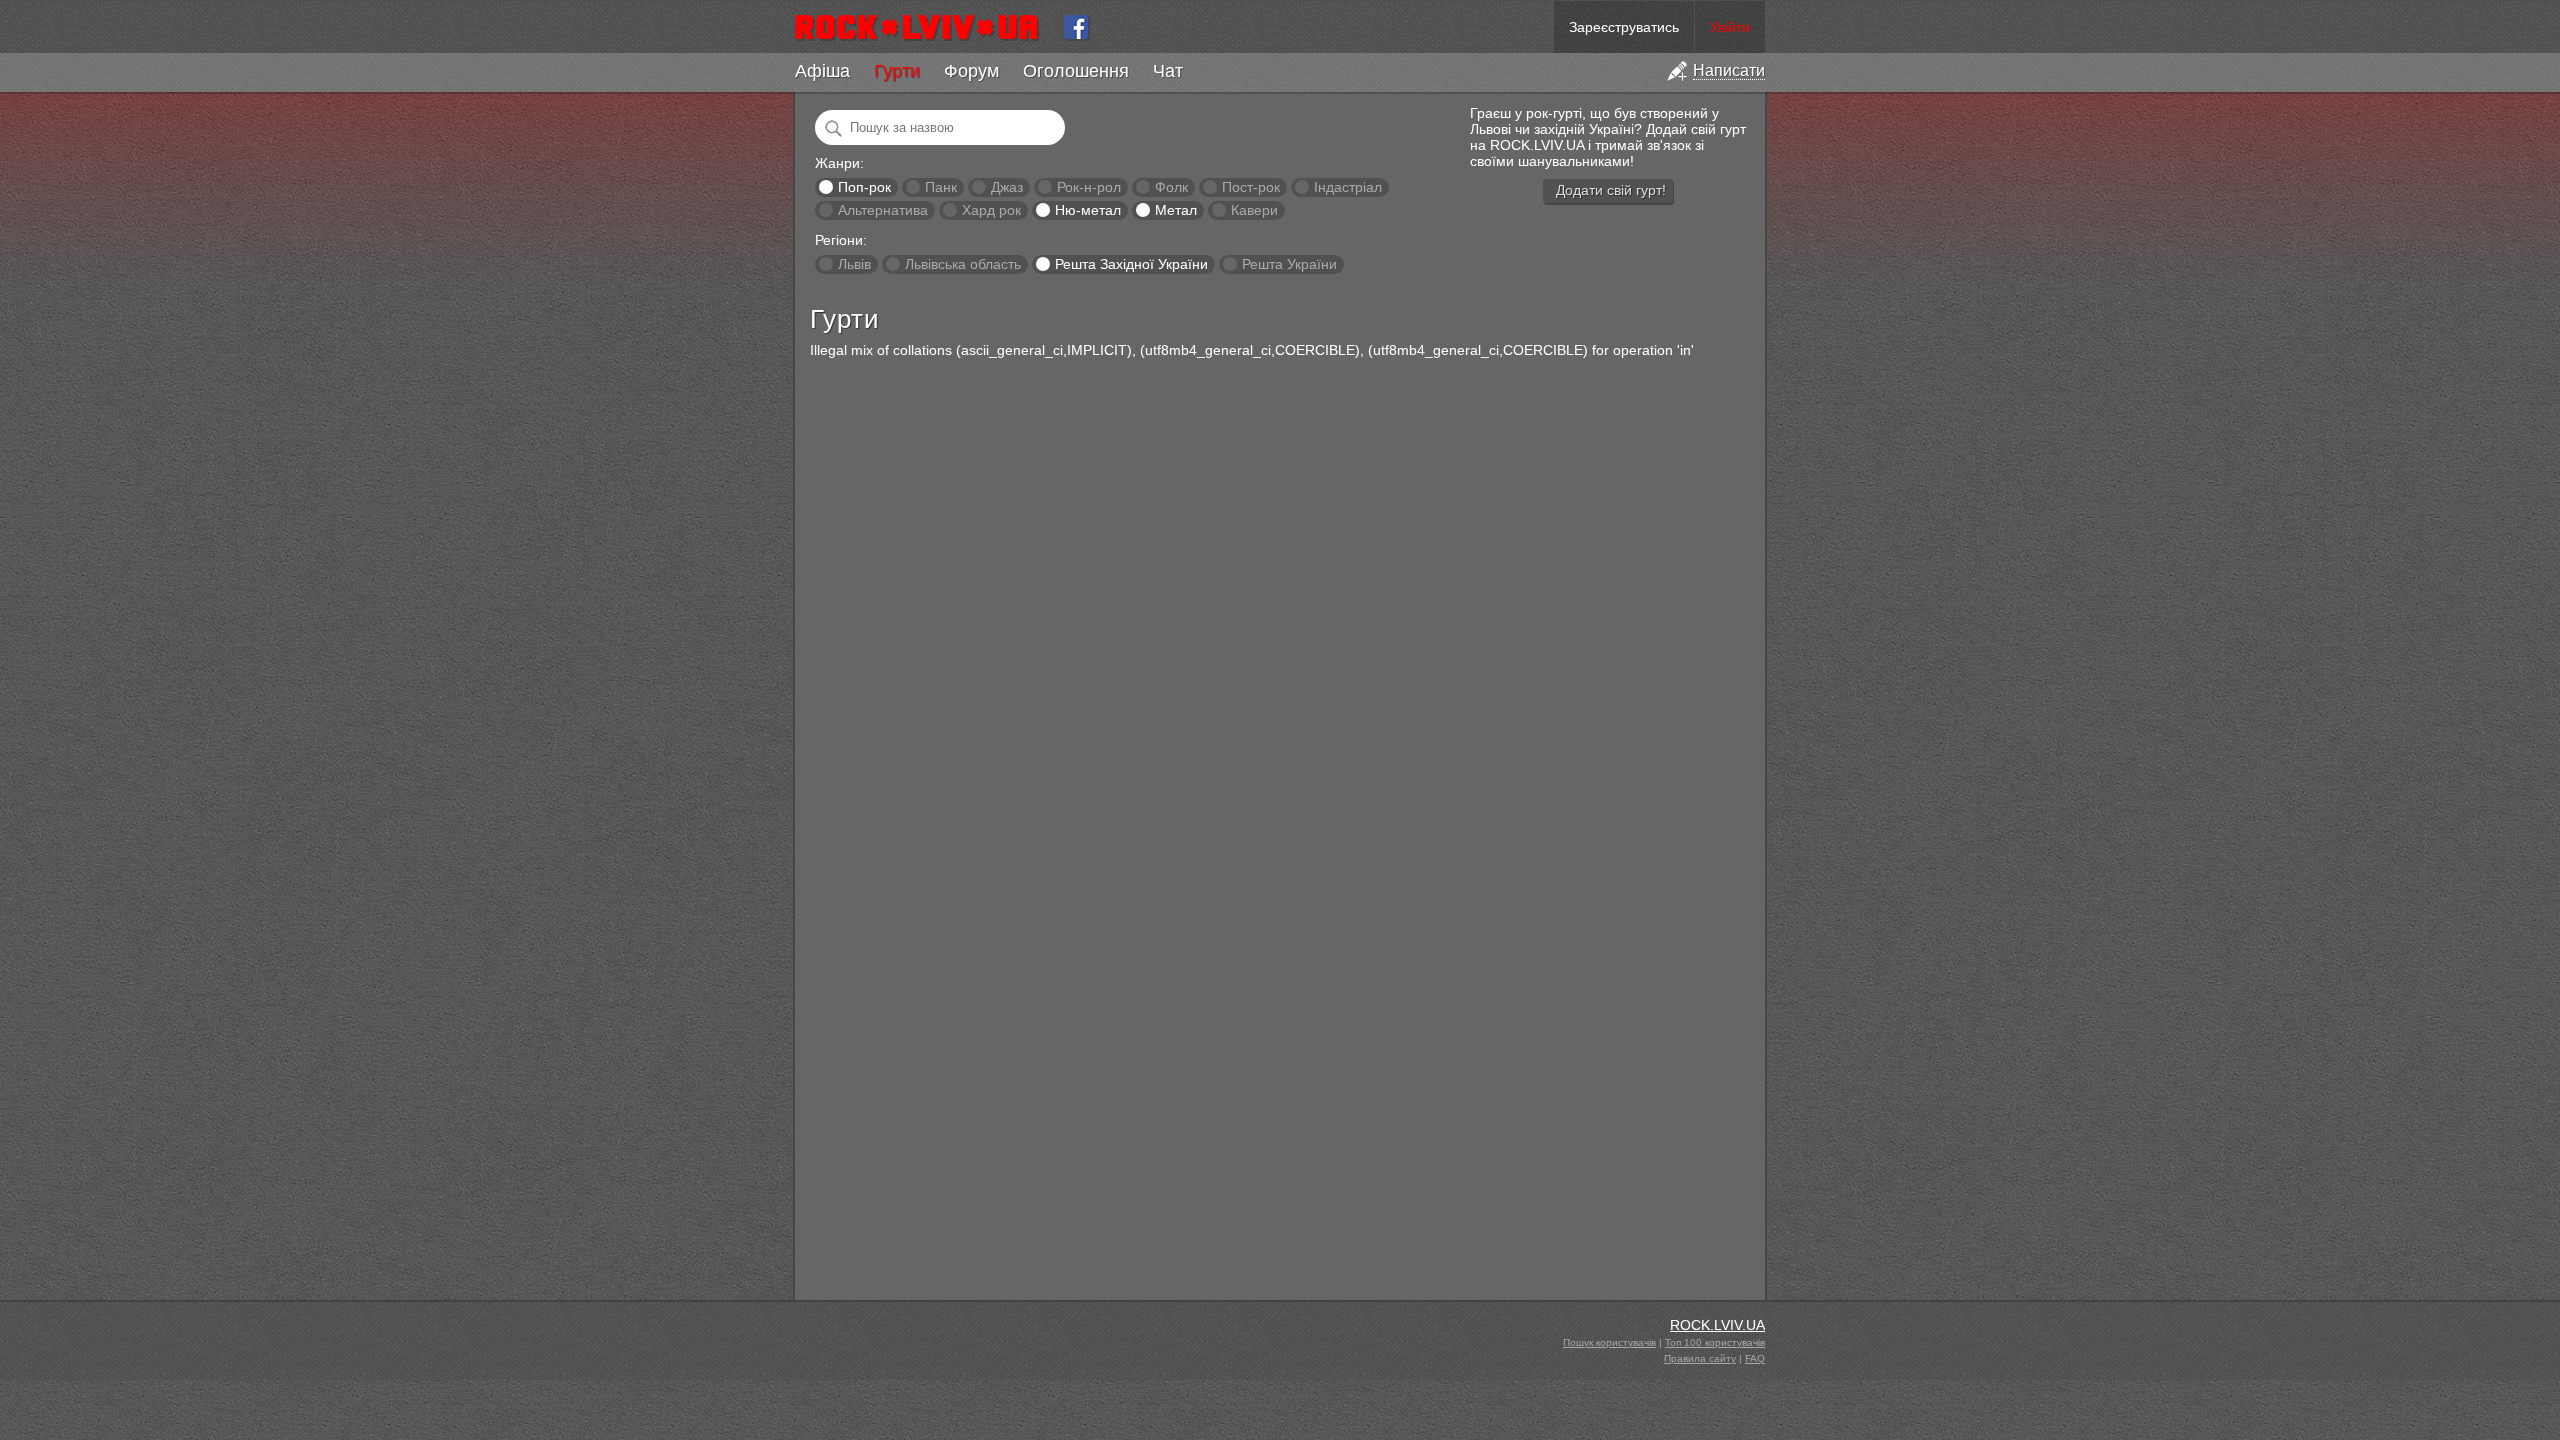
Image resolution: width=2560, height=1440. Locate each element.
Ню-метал (1088, 210)
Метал (1176, 210)
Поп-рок (864, 187)
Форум (971, 71)
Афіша (822, 71)
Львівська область (963, 264)
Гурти (897, 71)
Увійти (1730, 27)
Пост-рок (1251, 187)
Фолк (1171, 187)
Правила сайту (1700, 1358)
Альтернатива (883, 210)
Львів (854, 264)
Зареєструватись (1624, 27)
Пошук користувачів (1609, 1342)
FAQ (1755, 1358)
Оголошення (1076, 71)
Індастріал (1348, 187)
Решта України (1289, 264)
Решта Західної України (1131, 264)
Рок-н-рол (1089, 187)
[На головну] (924, 27)
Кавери (1254, 210)
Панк (941, 187)
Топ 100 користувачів (1715, 1342)
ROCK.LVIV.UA (1717, 1325)
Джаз (1007, 187)
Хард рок (991, 210)
